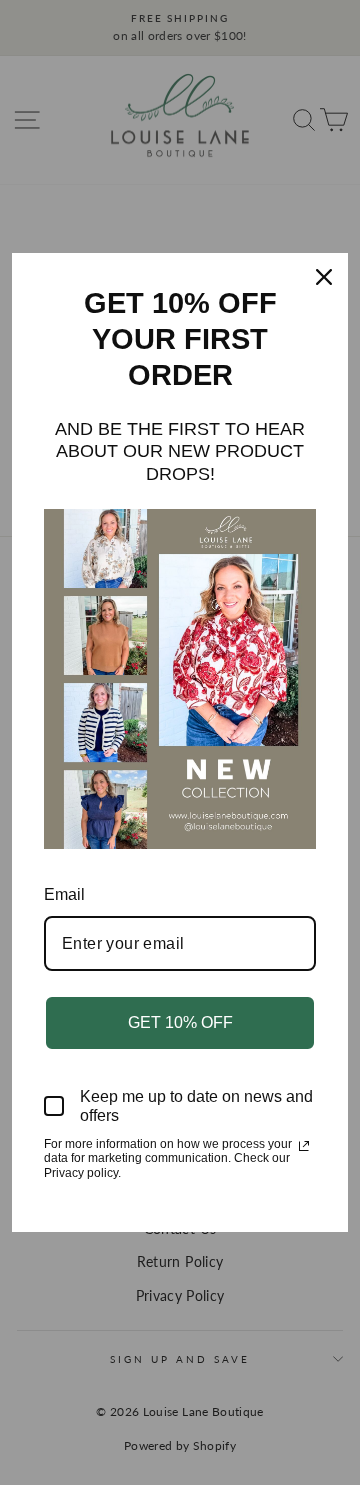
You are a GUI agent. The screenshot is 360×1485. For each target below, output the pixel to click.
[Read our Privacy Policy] (304, 1146)
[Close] (324, 277)
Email (64, 894)
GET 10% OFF (180, 1022)
